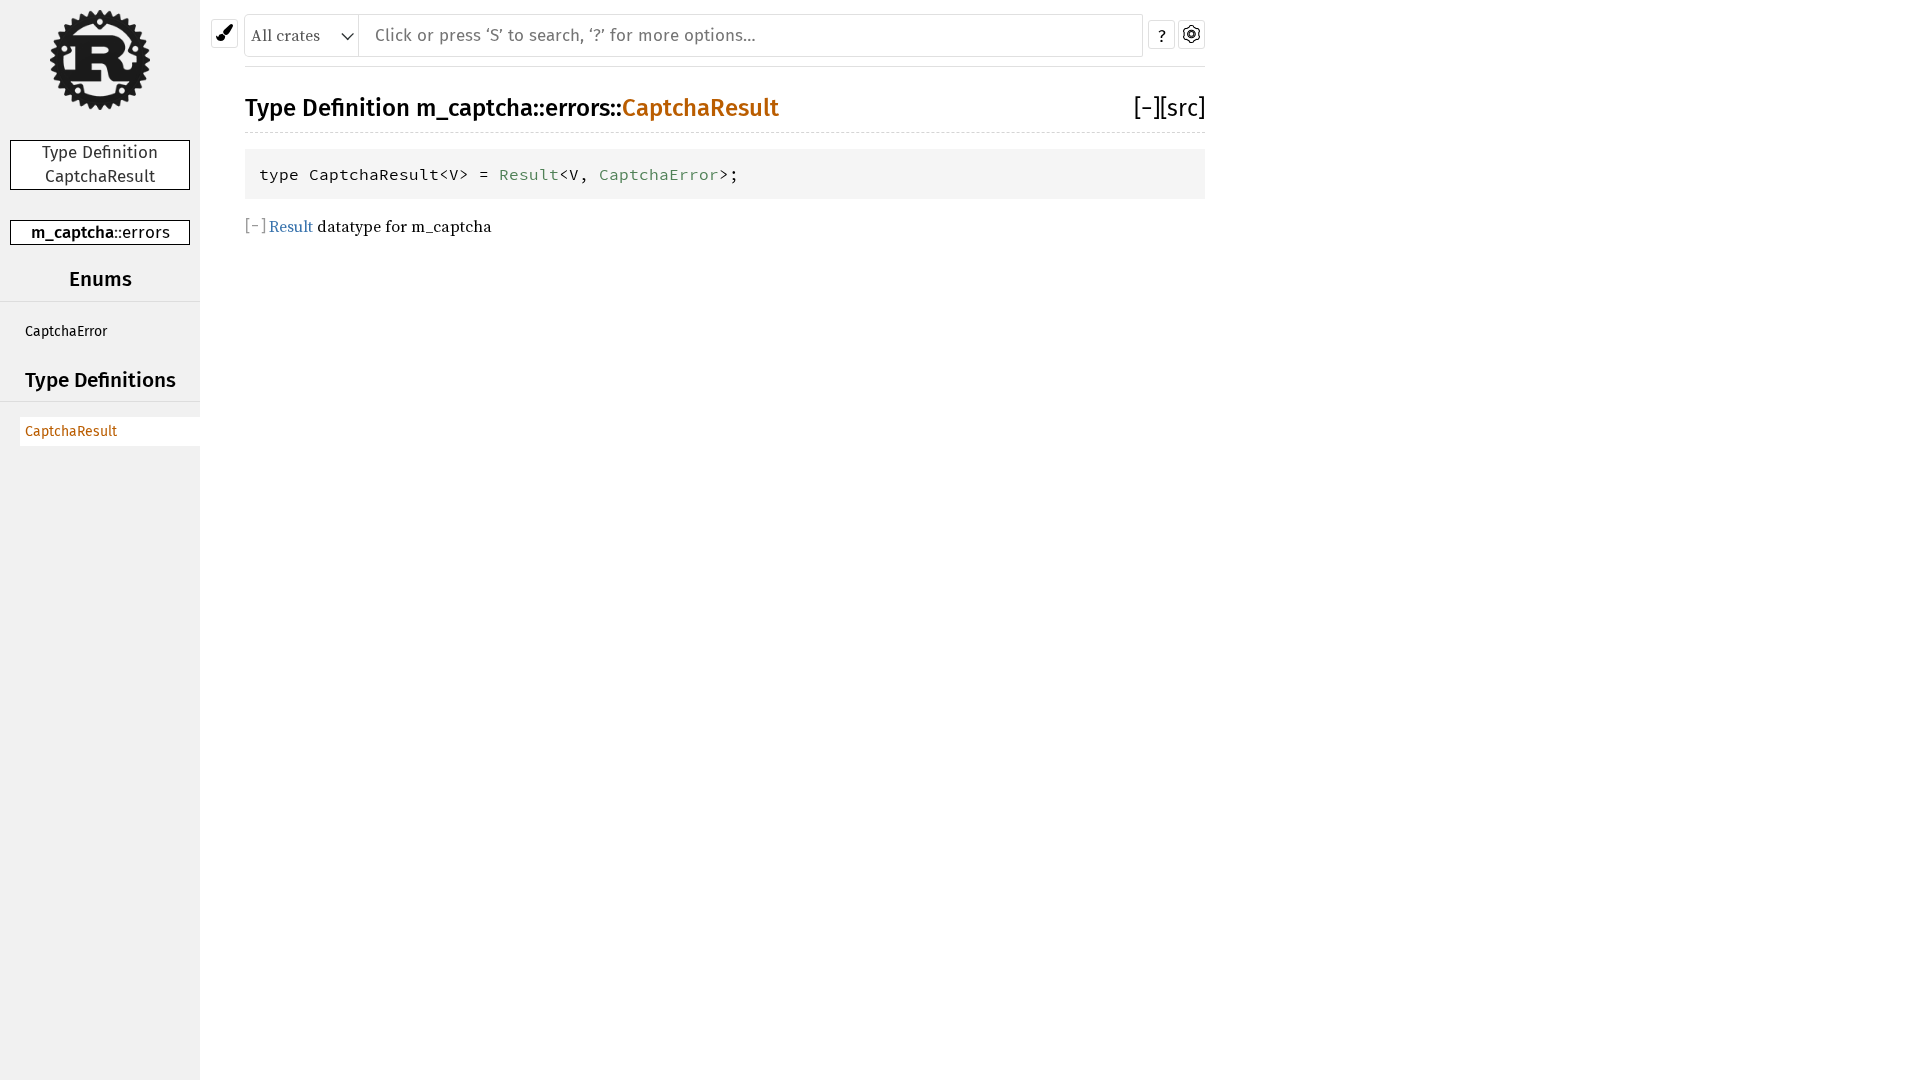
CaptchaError (66, 331)
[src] (1182, 108)
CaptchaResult (71, 431)
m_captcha (72, 232)
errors (146, 232)
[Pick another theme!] (224, 33)
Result (529, 174)
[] (1147, 108)
